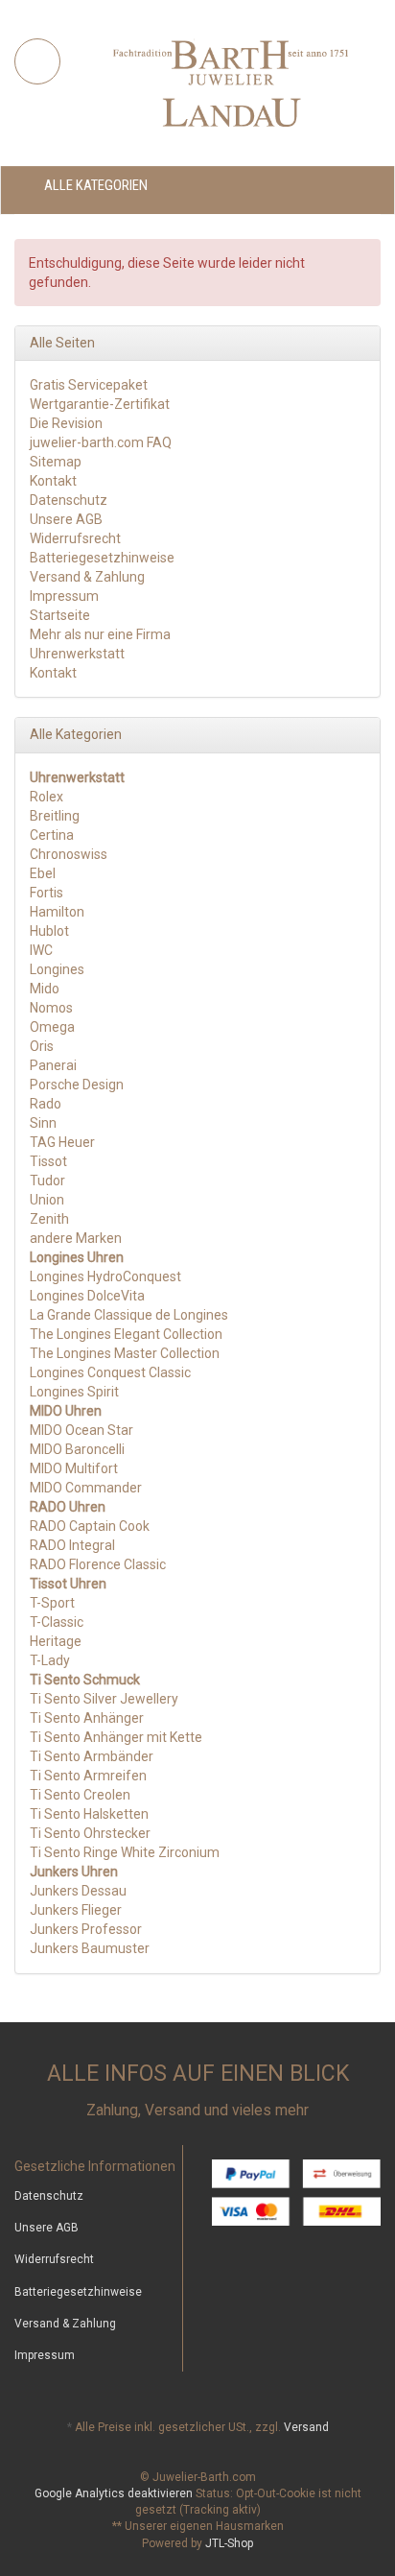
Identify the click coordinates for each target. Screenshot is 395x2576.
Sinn (43, 1123)
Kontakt (53, 481)
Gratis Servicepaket (89, 385)
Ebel (43, 873)
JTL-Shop (229, 2543)
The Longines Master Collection (125, 1353)
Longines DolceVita (87, 1296)
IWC (41, 950)
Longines (57, 969)
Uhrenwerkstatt (77, 654)
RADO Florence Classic (98, 1564)
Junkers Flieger (76, 1910)
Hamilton (57, 912)
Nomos (51, 1008)
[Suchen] (37, 61)
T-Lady (50, 1660)
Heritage (56, 1641)
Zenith (49, 1219)
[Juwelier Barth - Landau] (231, 83)
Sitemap (56, 462)
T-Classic (57, 1622)
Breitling (55, 816)
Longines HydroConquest (105, 1276)
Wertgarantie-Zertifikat (100, 404)
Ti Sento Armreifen (88, 1776)
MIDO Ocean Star (81, 1430)
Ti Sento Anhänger (87, 1718)
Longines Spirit (74, 1392)
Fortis (46, 893)
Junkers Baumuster (90, 1948)
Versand (306, 2427)
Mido (45, 989)
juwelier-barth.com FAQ (101, 442)
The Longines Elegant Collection (126, 1334)
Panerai (53, 1065)
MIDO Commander (86, 1488)
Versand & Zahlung (87, 577)
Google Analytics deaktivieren (114, 2493)
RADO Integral (72, 1545)
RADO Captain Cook (90, 1526)
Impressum (64, 596)
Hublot (49, 931)
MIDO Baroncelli (77, 1449)
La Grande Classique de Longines (129, 1315)
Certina (52, 835)
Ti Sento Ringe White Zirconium (125, 1852)
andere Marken (76, 1238)
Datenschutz (69, 500)
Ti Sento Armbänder (92, 1756)
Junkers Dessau (78, 1891)
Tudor (47, 1181)
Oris (42, 1046)
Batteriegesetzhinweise (102, 558)
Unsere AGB (66, 519)
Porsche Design (77, 1085)
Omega (52, 1027)
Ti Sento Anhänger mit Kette (116, 1737)
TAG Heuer (62, 1142)
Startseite (60, 615)
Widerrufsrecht (75, 538)
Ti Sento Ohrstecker (90, 1833)
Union (47, 1200)
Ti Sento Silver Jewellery (104, 1699)
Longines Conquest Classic (110, 1372)
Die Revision (66, 423)
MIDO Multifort (74, 1468)
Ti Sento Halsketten (89, 1814)
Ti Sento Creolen (80, 1795)
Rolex (46, 797)
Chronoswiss (69, 854)
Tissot (48, 1161)
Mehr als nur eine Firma (100, 634)
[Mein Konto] (360, 185)
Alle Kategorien (94, 185)
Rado (46, 1104)
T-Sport (52, 1603)
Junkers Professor (86, 1929)
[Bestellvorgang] (310, 185)
